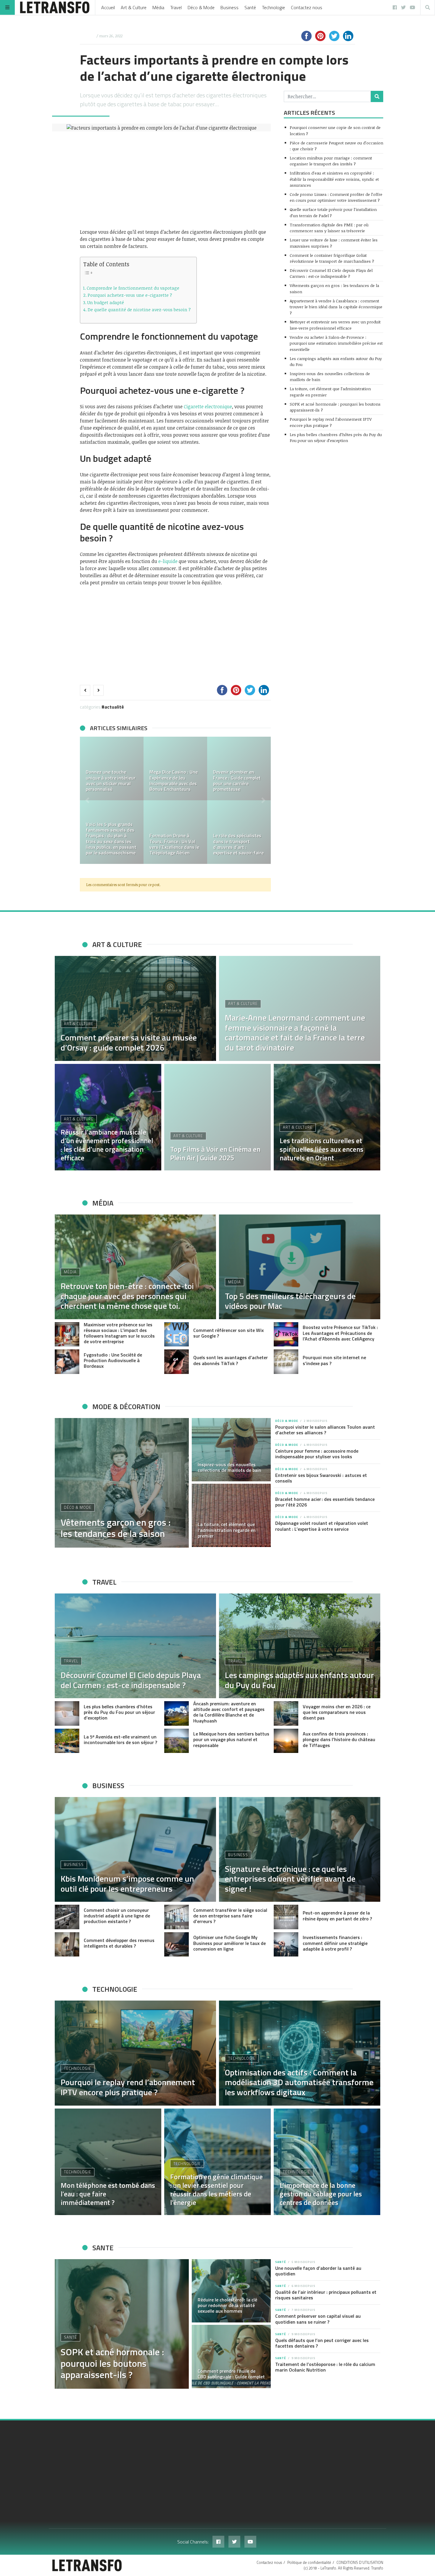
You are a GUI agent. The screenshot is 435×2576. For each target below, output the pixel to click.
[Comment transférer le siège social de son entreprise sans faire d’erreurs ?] (177, 1917)
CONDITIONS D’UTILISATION (360, 2562)
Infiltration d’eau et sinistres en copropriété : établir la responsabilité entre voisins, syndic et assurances (334, 179)
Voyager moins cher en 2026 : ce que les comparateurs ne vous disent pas (337, 1712)
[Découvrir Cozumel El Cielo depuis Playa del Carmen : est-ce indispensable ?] (135, 1646)
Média (158, 7)
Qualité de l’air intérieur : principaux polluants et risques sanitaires (326, 2295)
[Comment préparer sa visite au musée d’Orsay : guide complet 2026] (135, 1008)
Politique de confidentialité (309, 2562)
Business (229, 7)
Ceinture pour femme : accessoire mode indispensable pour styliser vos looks (317, 1454)
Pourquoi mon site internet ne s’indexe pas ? (334, 1360)
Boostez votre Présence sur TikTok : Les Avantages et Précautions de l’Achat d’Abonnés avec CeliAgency (340, 1333)
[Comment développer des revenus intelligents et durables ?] (67, 1944)
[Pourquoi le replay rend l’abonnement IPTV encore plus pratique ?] (135, 2053)
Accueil (108, 7)
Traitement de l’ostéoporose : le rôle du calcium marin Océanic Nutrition (325, 2367)
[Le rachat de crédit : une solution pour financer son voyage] (112, 832)
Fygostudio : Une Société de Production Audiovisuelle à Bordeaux (113, 1360)
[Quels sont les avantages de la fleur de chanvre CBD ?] (112, 768)
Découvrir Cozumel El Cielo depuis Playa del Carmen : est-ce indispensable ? (331, 273)
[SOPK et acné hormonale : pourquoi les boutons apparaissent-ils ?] (122, 2324)
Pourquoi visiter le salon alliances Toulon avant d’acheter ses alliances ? (325, 1430)
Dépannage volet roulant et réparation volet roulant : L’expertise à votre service (322, 1526)
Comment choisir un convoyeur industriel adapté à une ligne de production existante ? (117, 1916)
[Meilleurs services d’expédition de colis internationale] (175, 832)
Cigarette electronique (208, 407)
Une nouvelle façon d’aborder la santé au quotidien (318, 2271)
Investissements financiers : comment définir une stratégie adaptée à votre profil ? (335, 1943)
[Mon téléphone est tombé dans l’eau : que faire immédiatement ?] (108, 2162)
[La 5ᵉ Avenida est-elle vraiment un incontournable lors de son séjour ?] (67, 1741)
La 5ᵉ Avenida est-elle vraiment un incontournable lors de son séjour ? (120, 1739)
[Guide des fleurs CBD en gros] (175, 768)
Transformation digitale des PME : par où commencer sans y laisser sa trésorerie (329, 228)
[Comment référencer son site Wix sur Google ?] (177, 1334)
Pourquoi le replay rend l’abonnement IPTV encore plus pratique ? (331, 422)
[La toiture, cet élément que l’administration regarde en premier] (231, 1515)
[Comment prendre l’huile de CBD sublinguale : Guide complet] (231, 2356)
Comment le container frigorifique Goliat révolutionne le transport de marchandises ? (332, 258)
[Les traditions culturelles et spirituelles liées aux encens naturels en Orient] (327, 1117)
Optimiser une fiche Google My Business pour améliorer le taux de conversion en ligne (229, 1943)
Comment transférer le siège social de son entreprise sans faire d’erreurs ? (230, 1916)
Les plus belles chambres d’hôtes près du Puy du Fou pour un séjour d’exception (336, 437)
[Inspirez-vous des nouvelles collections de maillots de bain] (231, 1450)
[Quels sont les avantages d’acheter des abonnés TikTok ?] (177, 1362)
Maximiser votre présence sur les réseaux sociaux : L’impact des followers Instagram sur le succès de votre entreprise (119, 1333)
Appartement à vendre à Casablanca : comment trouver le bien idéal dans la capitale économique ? (336, 307)
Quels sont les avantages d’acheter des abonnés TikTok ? (231, 1360)
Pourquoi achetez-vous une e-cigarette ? (130, 295)
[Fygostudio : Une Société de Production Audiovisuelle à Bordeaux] (67, 1362)
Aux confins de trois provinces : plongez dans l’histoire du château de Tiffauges (339, 1739)
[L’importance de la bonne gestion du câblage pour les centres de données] (327, 2162)
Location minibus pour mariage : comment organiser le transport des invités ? (331, 161)
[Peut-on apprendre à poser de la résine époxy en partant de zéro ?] (286, 1917)
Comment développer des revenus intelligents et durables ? (119, 1943)
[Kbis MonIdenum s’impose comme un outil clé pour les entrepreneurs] (135, 1849)
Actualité (114, 707)
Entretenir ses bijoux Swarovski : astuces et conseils (321, 1478)
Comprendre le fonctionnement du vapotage (133, 288)
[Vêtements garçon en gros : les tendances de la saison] (122, 1483)
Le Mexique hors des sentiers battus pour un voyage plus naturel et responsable (231, 1739)
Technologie (273, 7)
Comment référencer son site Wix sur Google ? (228, 1333)
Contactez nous (307, 7)
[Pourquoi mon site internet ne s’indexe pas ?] (286, 1362)
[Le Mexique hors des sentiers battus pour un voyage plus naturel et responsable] (177, 1741)
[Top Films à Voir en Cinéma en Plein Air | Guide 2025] (217, 1117)
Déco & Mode (201, 7)
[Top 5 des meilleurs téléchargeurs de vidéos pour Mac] (300, 1267)
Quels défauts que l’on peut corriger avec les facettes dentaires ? (322, 2343)
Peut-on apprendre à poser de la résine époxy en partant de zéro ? (337, 1916)
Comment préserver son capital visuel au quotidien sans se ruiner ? (318, 2319)
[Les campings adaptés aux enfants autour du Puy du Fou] (300, 1646)
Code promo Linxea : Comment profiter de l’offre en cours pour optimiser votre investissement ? (336, 197)
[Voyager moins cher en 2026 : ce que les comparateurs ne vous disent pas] (286, 1713)
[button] (87, 800)
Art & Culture (134, 7)
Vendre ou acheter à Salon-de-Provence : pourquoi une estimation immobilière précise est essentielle (336, 343)
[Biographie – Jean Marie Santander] (239, 832)
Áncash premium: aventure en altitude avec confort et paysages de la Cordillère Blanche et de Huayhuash (229, 1712)
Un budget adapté (106, 302)
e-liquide (168, 561)
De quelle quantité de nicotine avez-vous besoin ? (139, 309)
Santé (250, 7)
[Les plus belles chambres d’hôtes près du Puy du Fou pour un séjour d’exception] (67, 1713)
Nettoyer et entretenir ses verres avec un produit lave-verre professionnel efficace (335, 325)
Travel (176, 7)
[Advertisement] (175, 180)
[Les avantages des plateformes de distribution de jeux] (239, 768)
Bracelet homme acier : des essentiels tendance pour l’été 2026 (325, 1502)
